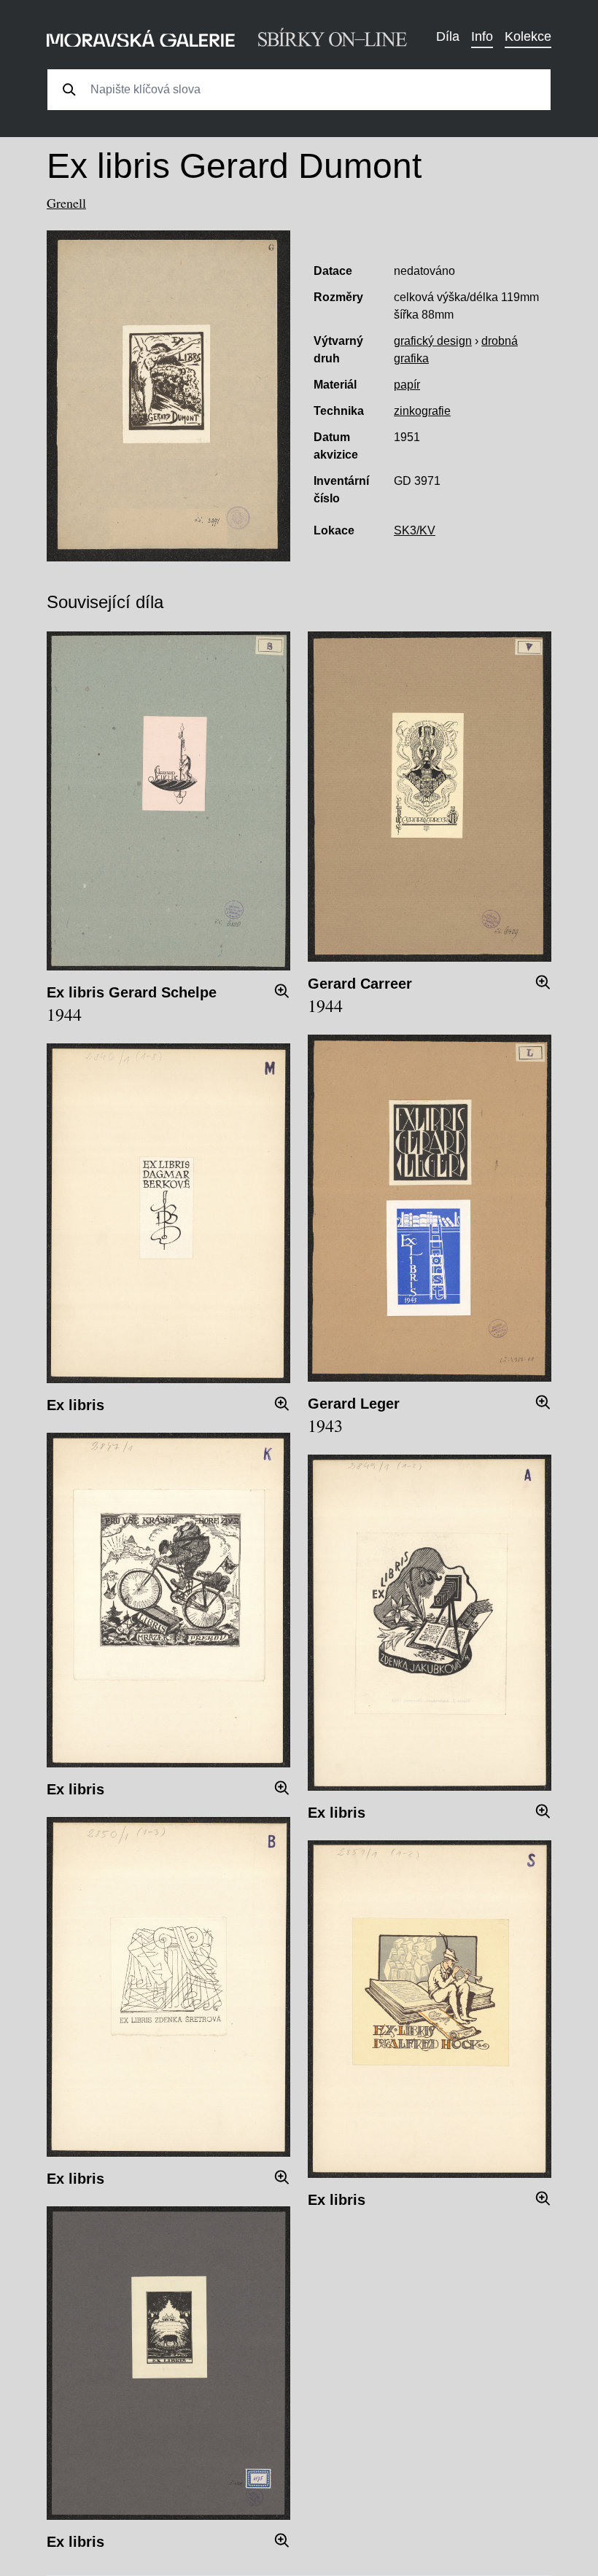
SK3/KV (415, 530)
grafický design (433, 341)
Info (482, 36)
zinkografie (422, 411)
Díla (448, 36)
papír (407, 385)
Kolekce (528, 36)
